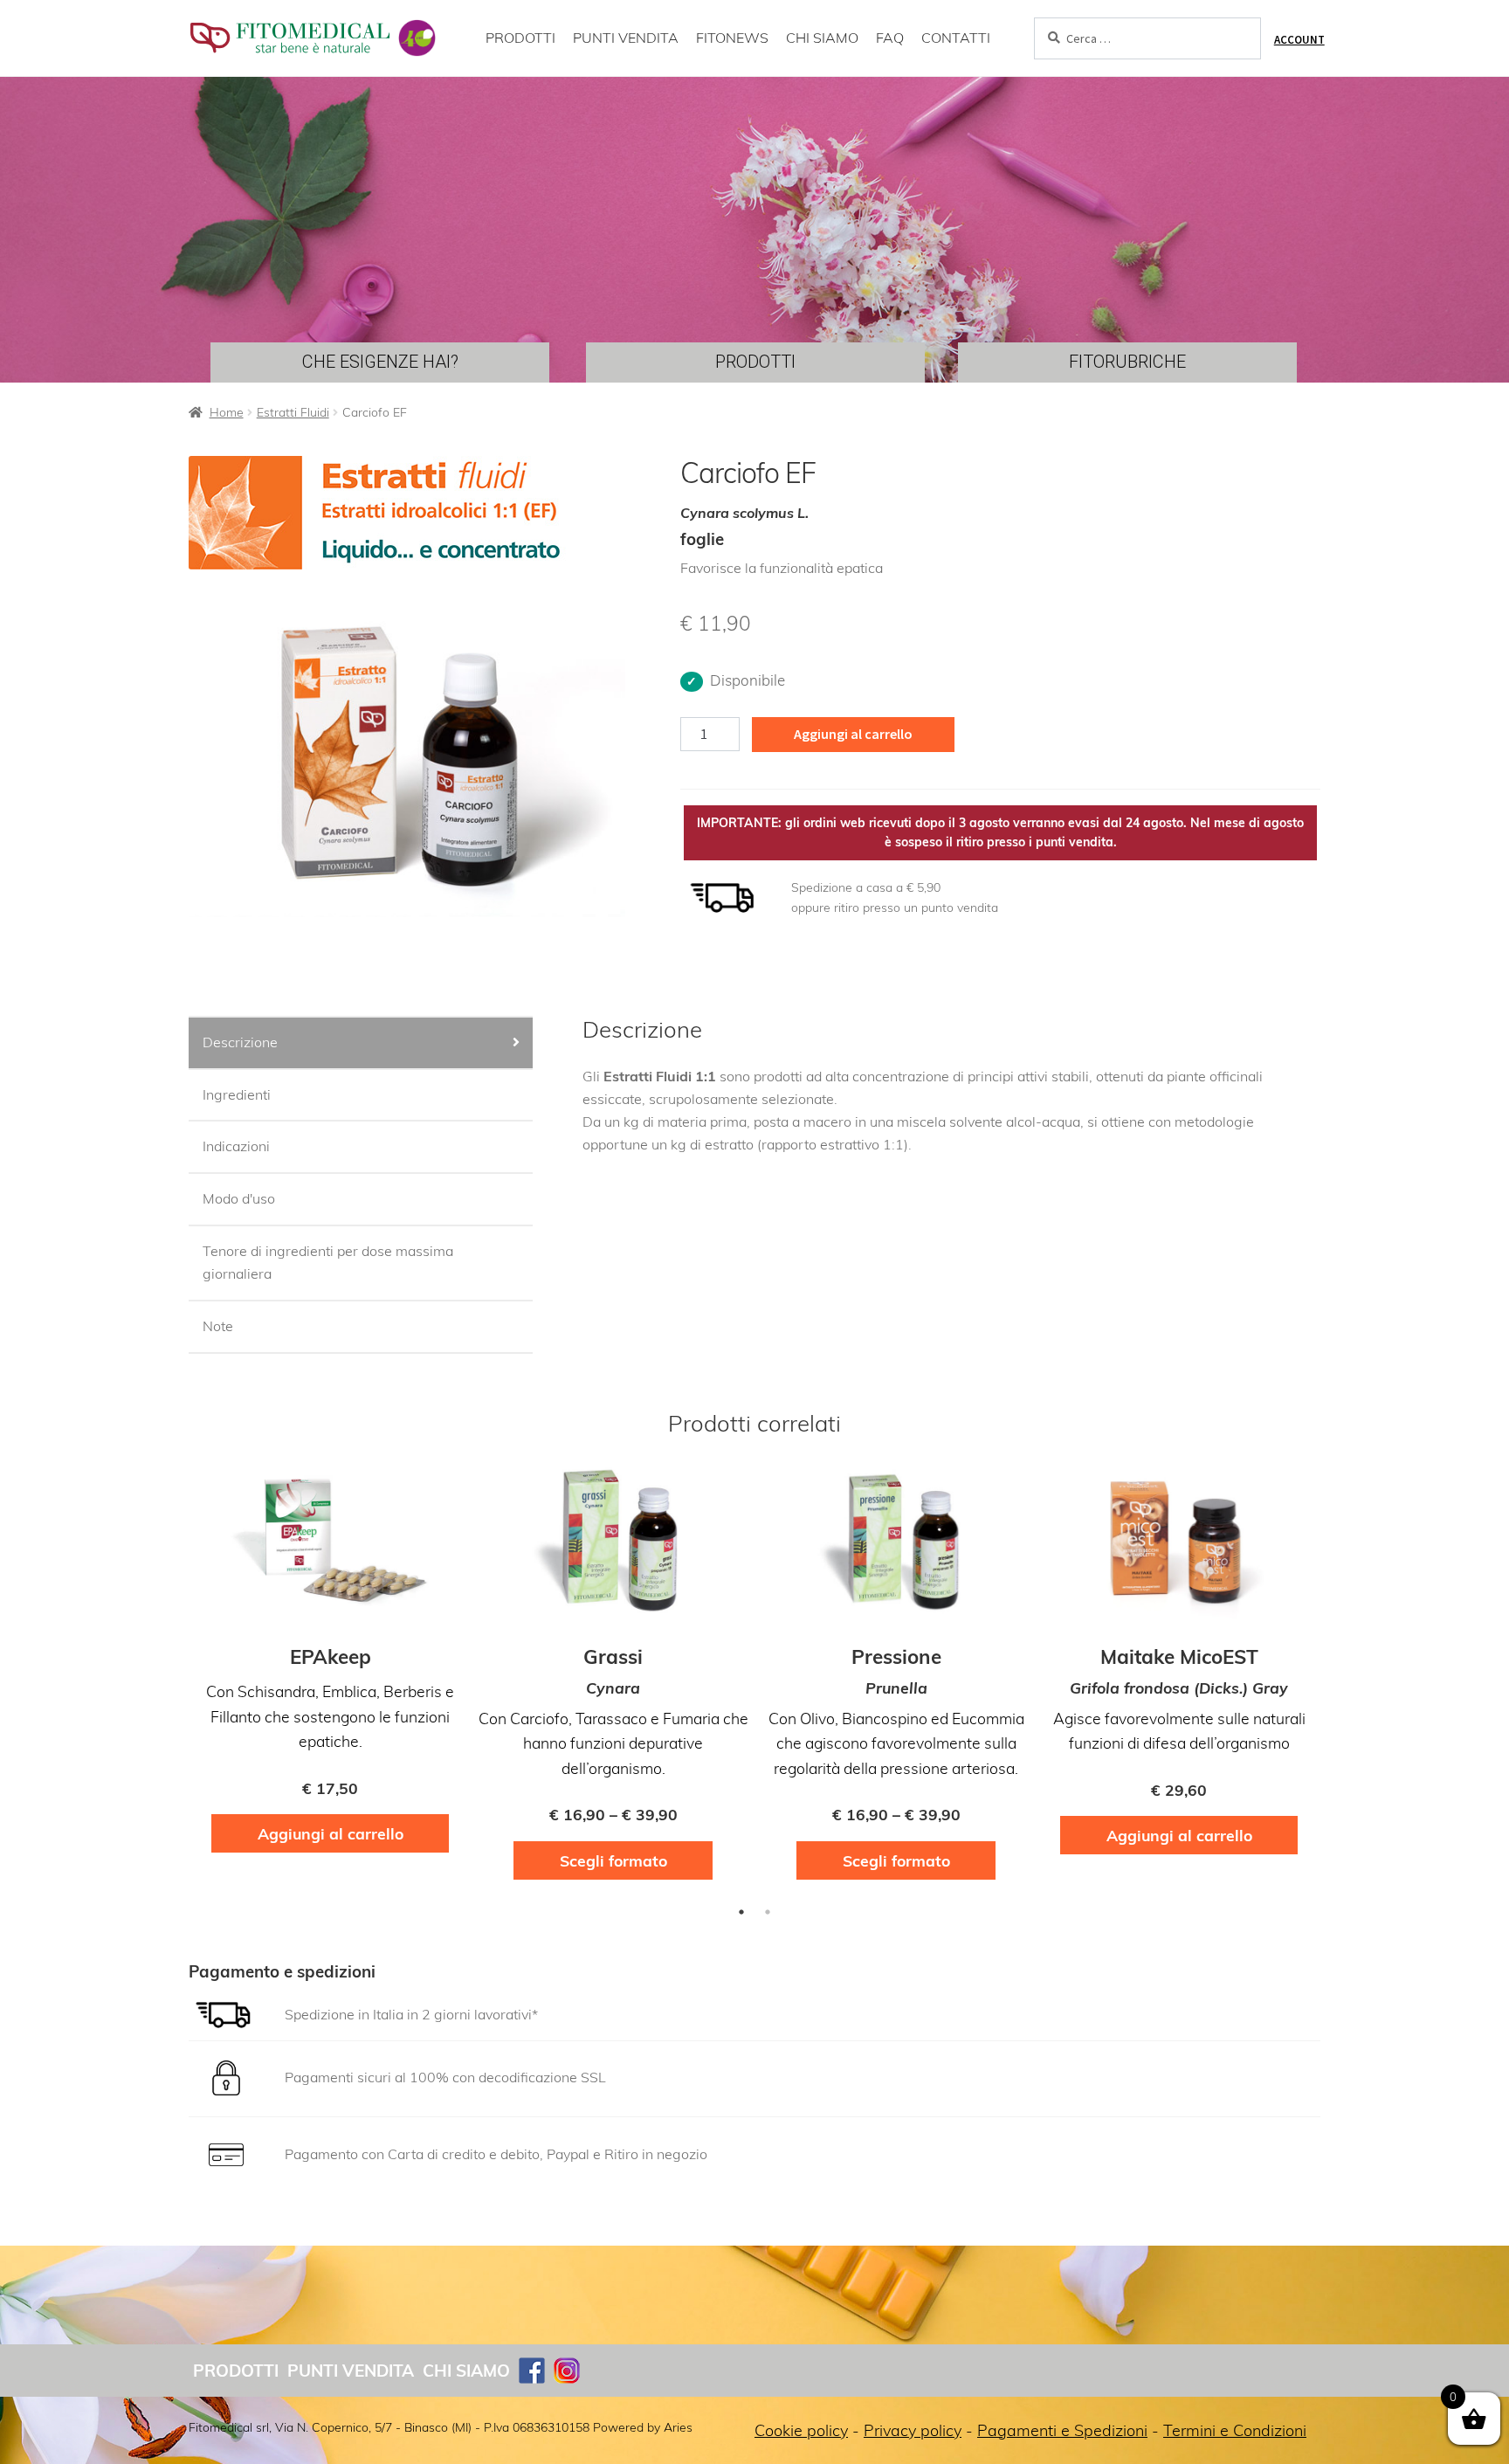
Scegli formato (613, 1860)
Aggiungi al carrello (853, 734)
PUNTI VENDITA (626, 38)
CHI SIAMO (822, 38)
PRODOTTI (520, 38)
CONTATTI (956, 38)
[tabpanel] (330, 1666)
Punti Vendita (351, 2371)
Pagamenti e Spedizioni (1062, 2430)
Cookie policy (801, 2430)
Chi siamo (466, 2371)
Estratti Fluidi (293, 412)
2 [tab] (768, 1912)
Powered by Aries (643, 2427)
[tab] (361, 1044)
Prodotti (236, 2371)
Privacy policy (913, 2430)
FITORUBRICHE (1127, 362)
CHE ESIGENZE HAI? (380, 362)
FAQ (890, 38)
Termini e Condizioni (1235, 2430)
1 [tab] (741, 1912)
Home (227, 412)
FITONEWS (732, 38)
